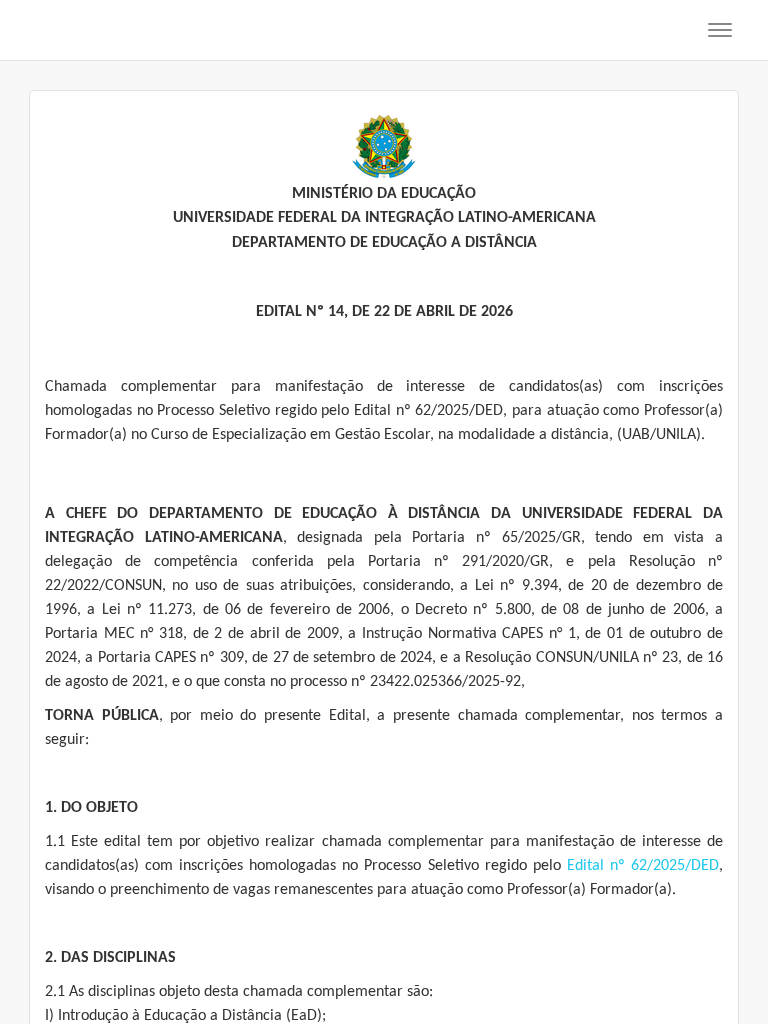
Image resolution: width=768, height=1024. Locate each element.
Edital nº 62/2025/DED (643, 866)
